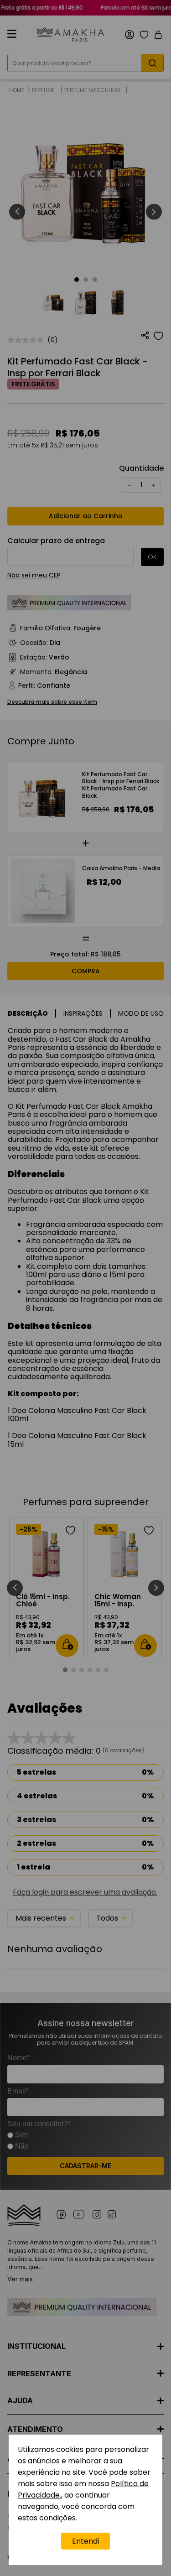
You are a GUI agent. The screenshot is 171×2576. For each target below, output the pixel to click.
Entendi (85, 2541)
